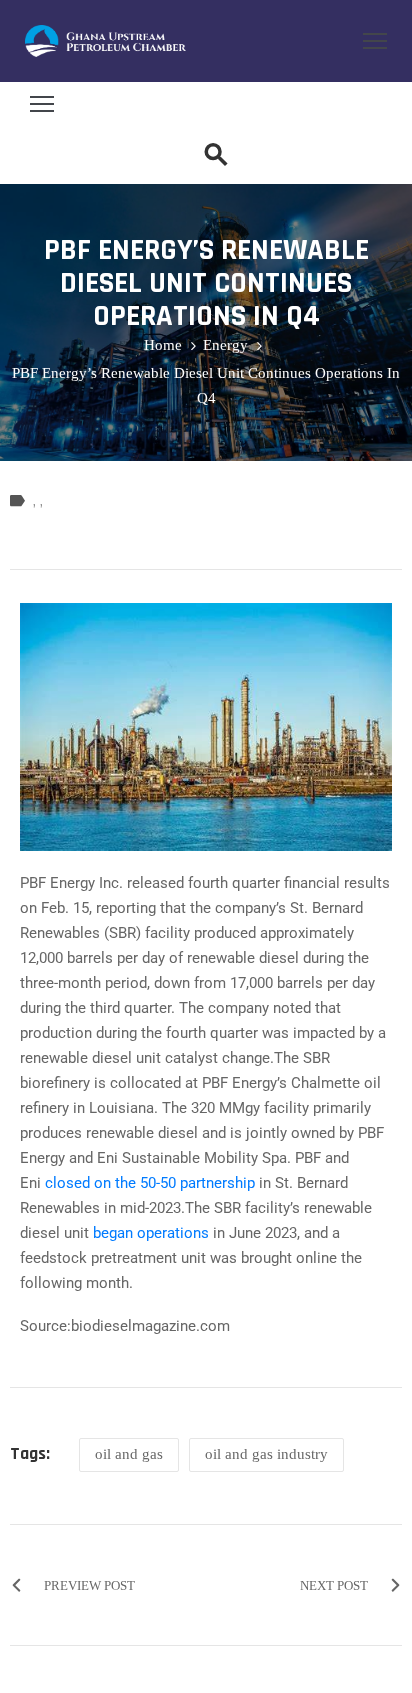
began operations (151, 1233)
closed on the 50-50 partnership (150, 1183)
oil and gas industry (266, 1454)
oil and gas (129, 1454)
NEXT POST (334, 1585)
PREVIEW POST (89, 1585)
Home (163, 345)
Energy (225, 345)
